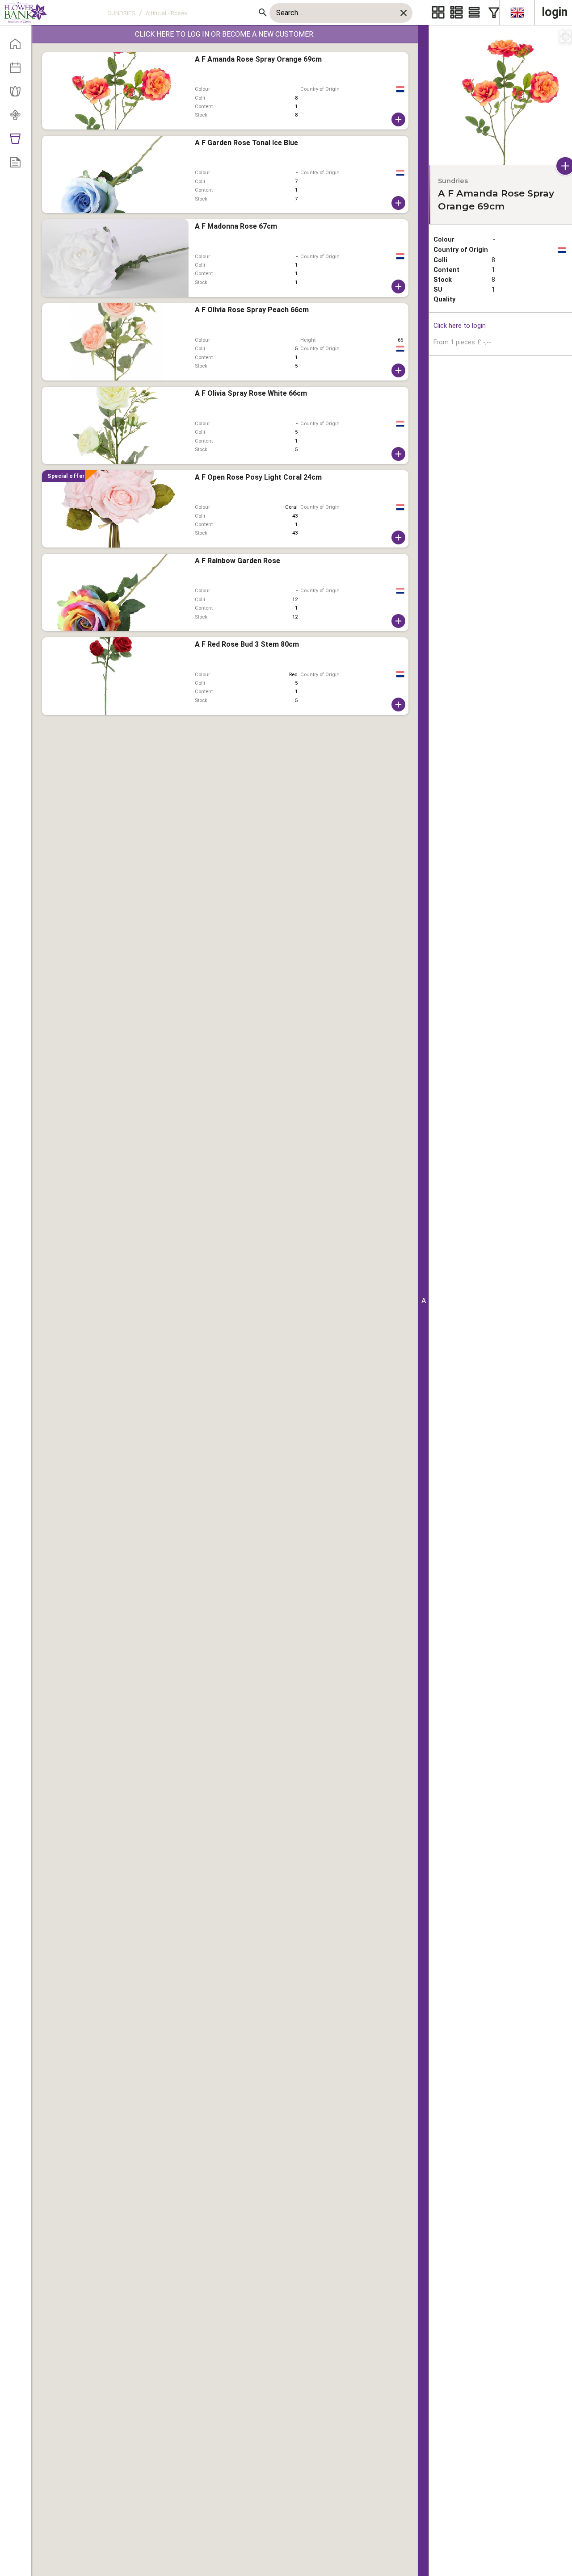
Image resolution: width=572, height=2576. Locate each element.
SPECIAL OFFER (66, 476)
